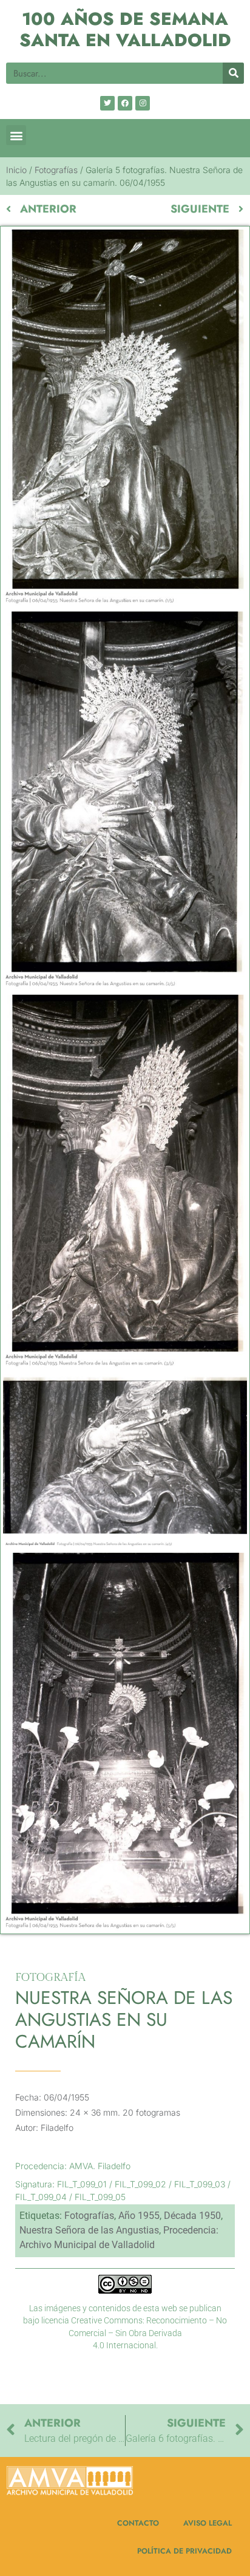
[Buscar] (233, 73)
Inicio (16, 170)
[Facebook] (125, 103)
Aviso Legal (208, 2523)
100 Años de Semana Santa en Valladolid (125, 29)
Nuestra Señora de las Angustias (89, 2230)
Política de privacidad (184, 2551)
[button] (16, 135)
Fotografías (56, 170)
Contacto (138, 2523)
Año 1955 (139, 2216)
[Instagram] (143, 103)
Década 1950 (192, 2216)
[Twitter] (107, 103)
